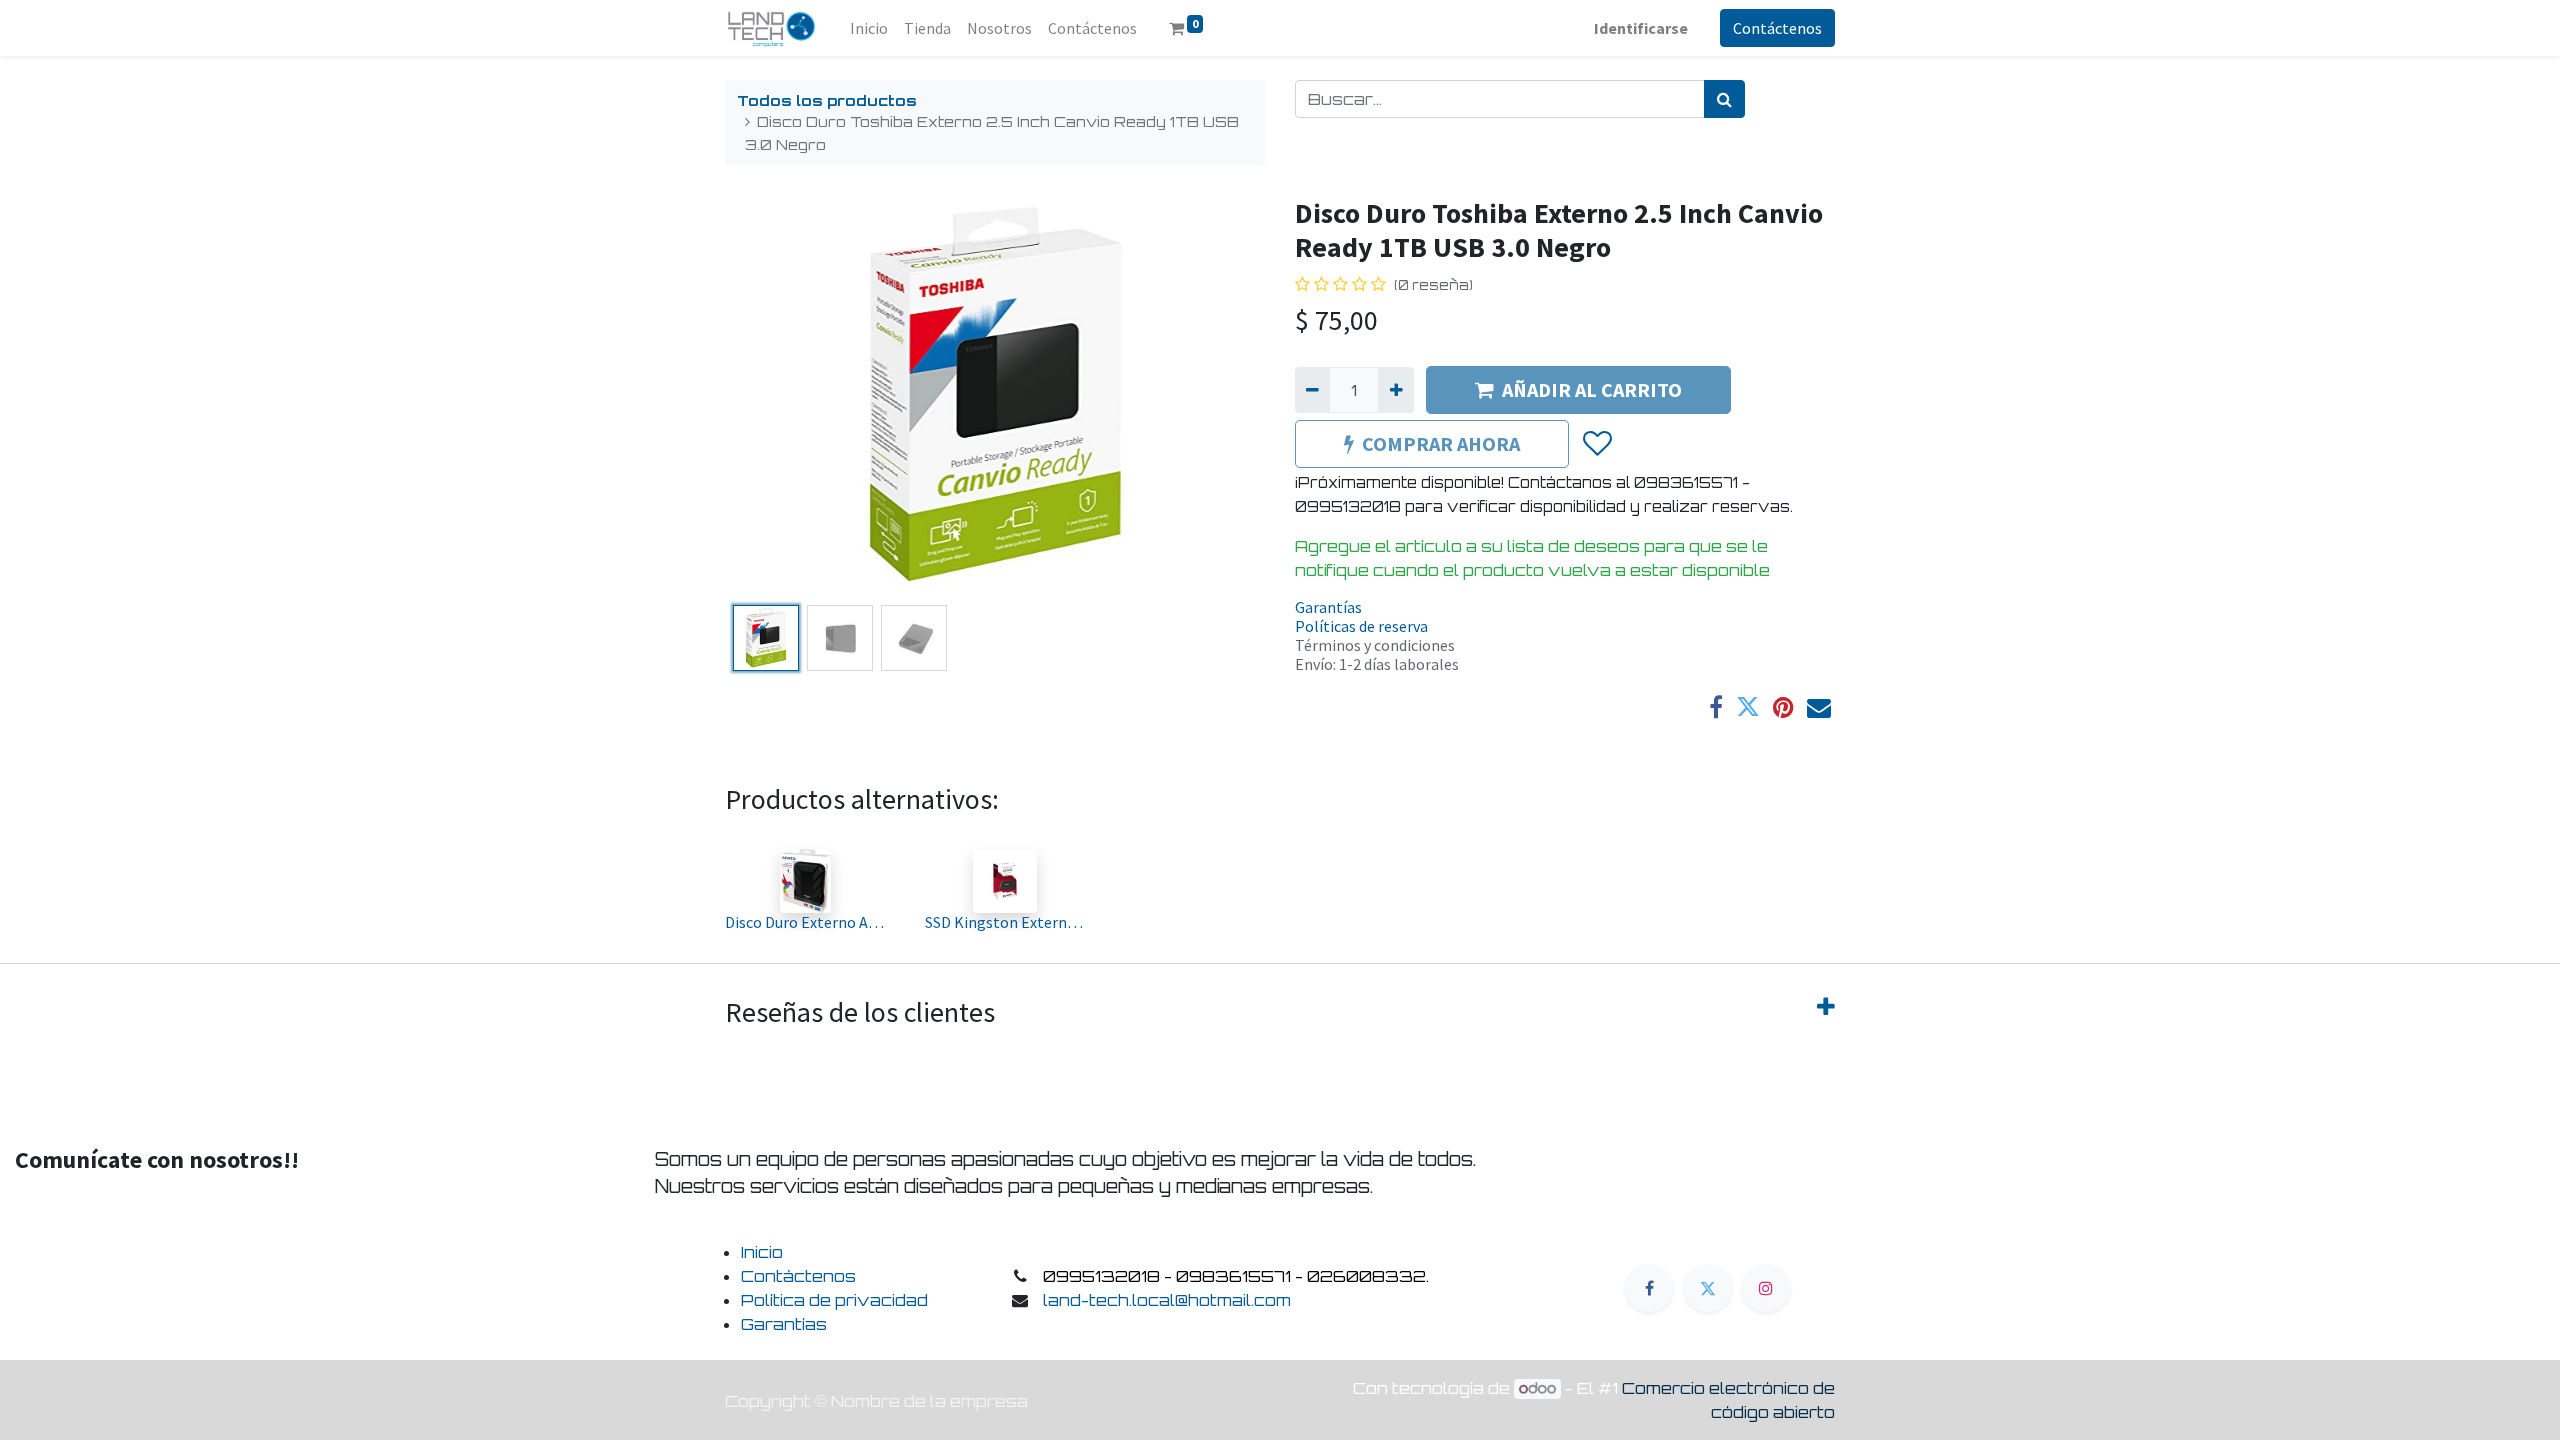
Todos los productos (827, 100)
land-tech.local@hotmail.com (1167, 1300)
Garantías (1328, 607)
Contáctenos (1777, 28)
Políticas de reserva (1361, 626)
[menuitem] (869, 28)
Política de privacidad (834, 1300)
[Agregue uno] (1395, 390)
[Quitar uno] (1312, 390)
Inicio (762, 1252)
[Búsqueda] (1724, 99)
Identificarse (1641, 28)
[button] (765, 397)
